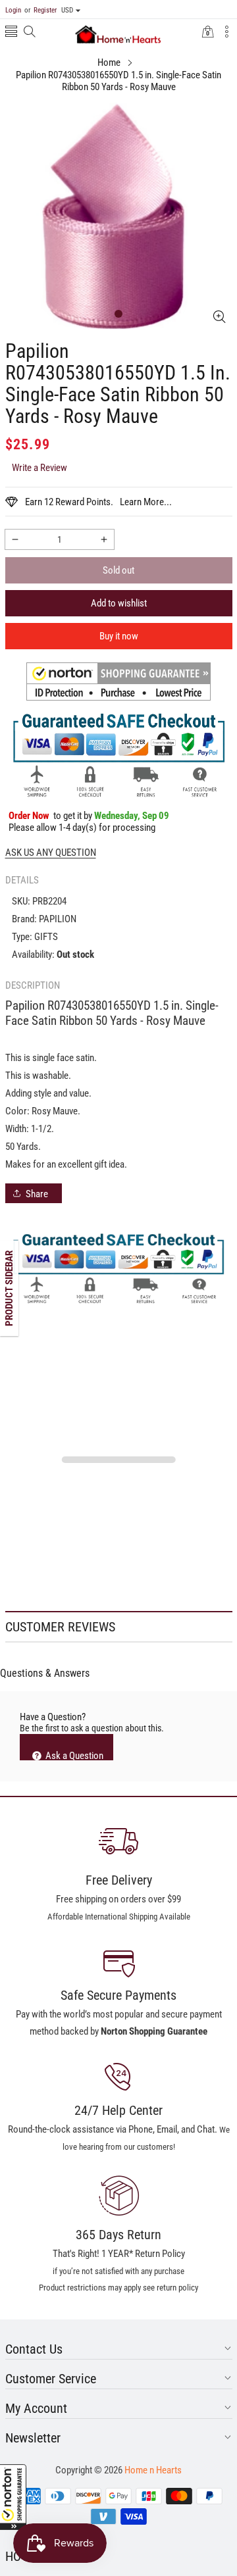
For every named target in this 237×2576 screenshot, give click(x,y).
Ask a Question (73, 1755)
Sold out (118, 570)
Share (37, 1194)
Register (40, 10)
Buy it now (119, 636)
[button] (13, 2497)
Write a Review (39, 468)
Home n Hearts (153, 2470)
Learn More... (146, 502)
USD (67, 10)
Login (13, 10)
